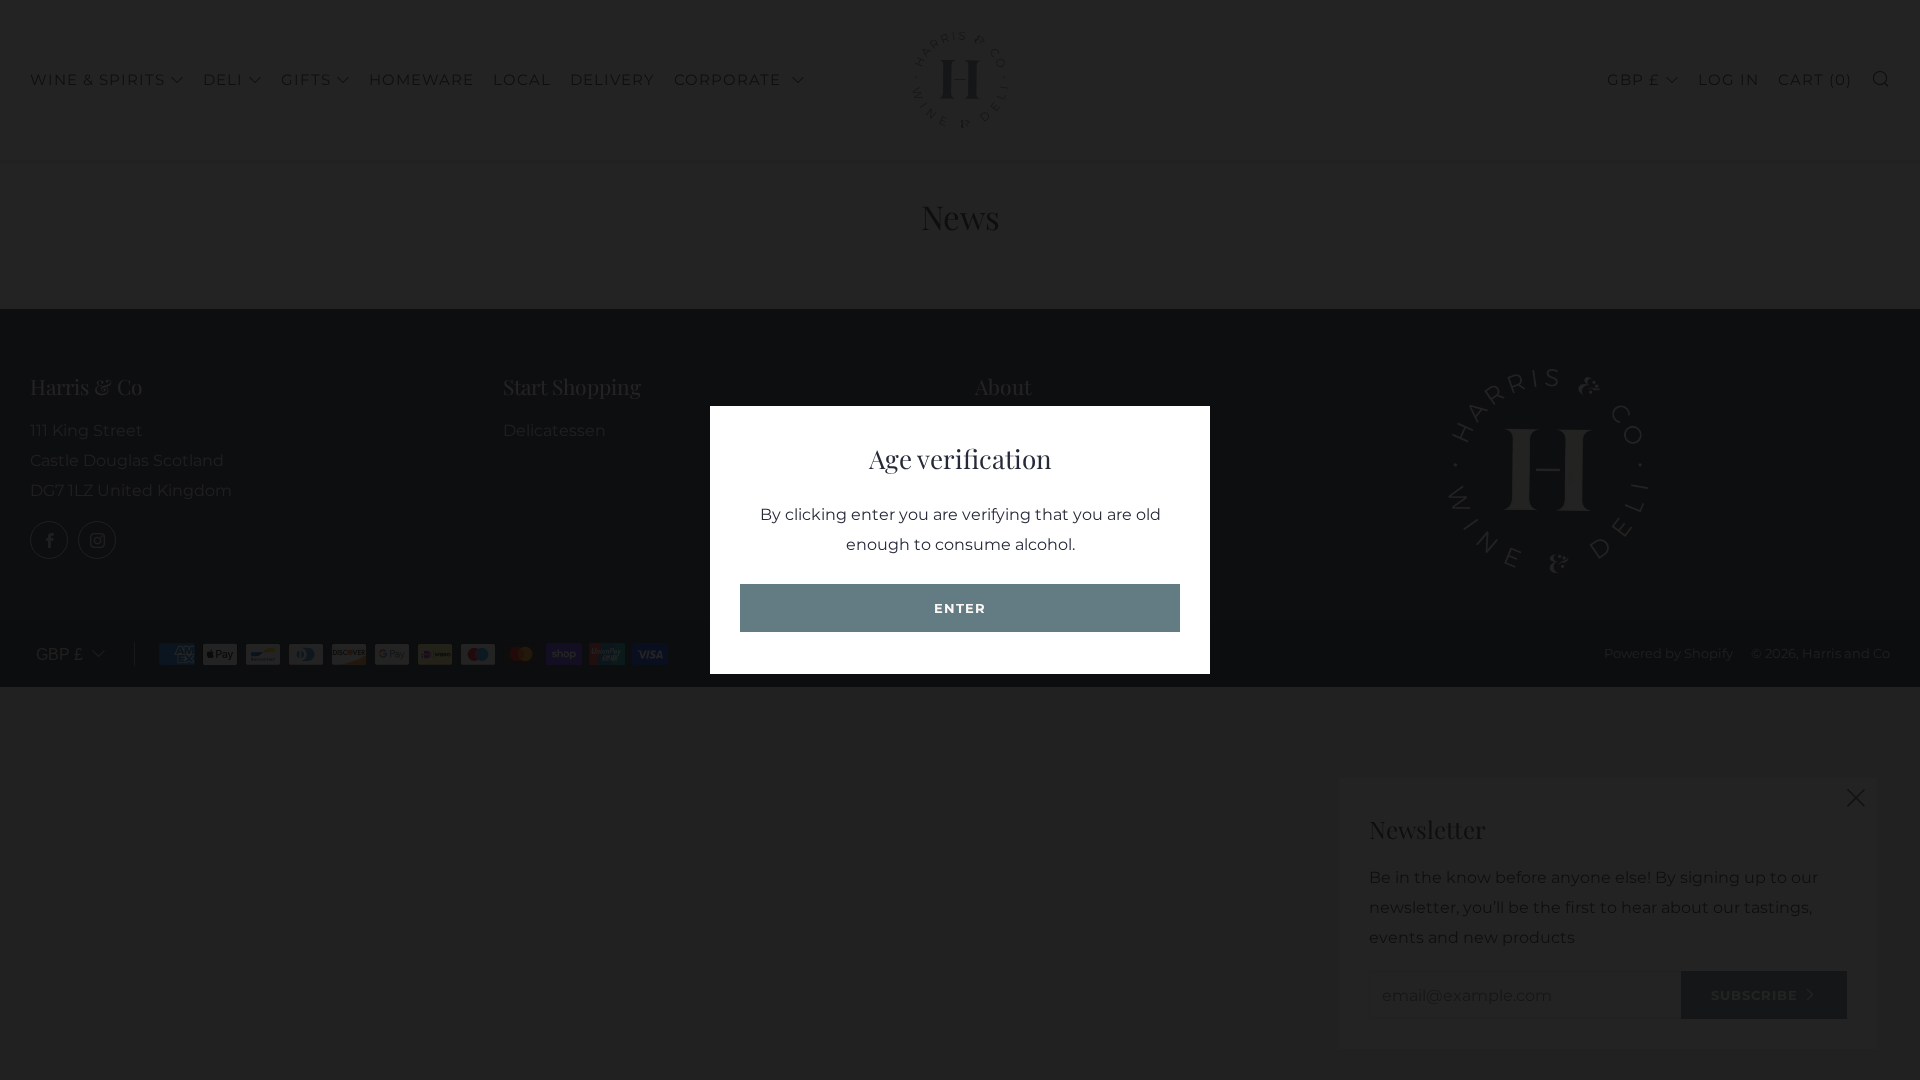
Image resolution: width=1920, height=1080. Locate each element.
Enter (960, 608)
